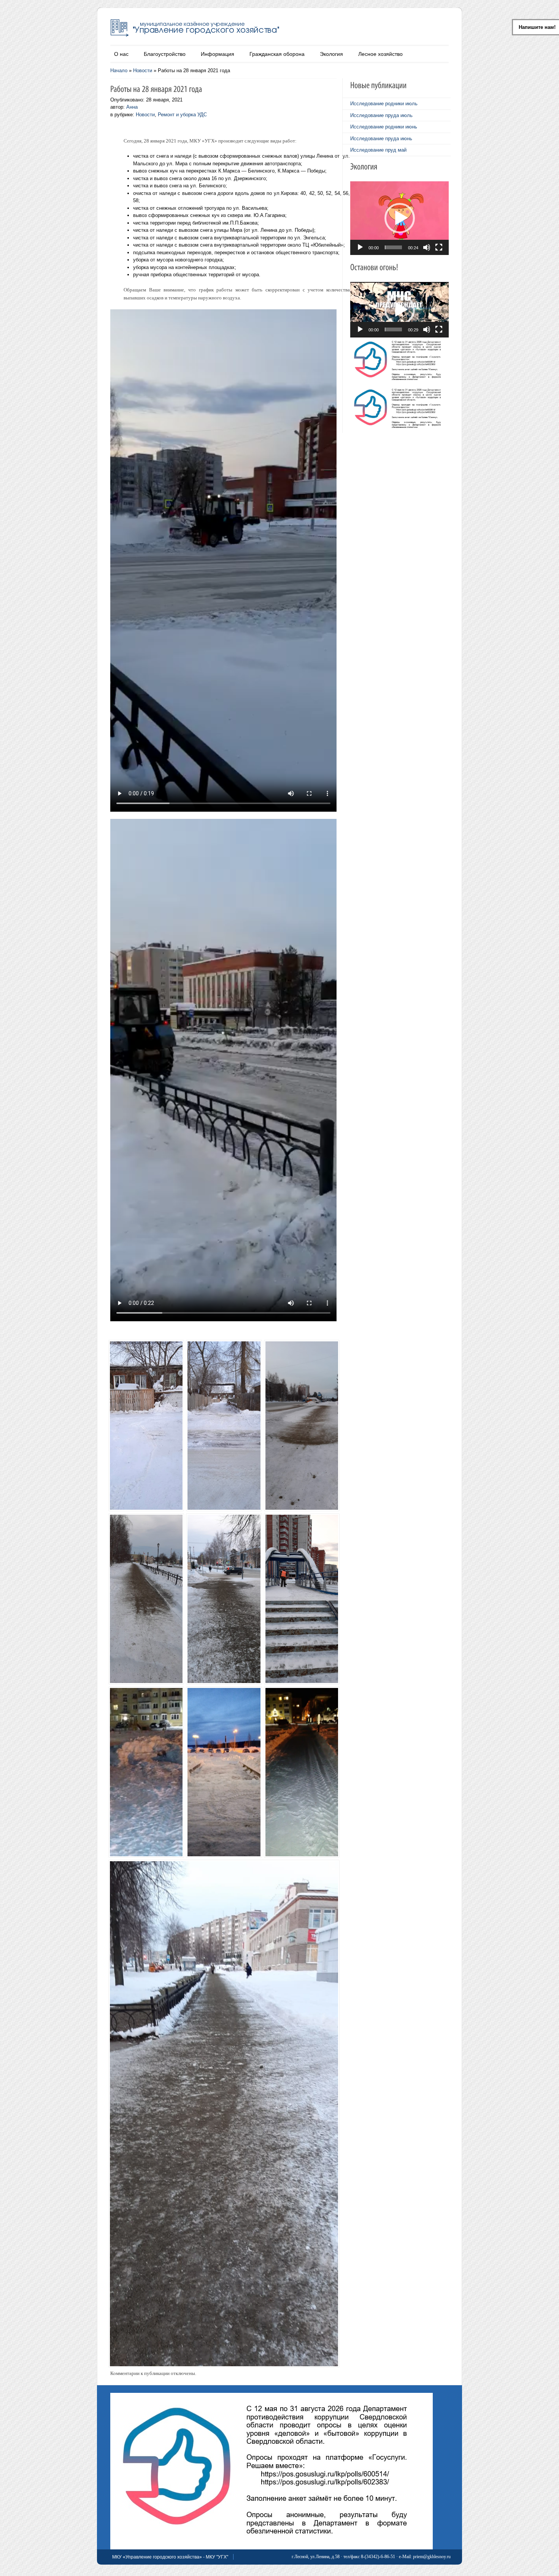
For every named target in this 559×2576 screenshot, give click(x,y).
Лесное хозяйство (380, 54)
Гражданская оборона (277, 54)
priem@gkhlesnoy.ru (432, 2557)
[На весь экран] (439, 247)
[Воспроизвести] (360, 247)
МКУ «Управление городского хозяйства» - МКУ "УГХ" (170, 2557)
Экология (331, 54)
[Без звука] (427, 247)
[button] (400, 218)
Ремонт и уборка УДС (182, 115)
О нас (121, 54)
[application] (399, 218)
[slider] (393, 247)
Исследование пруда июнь (381, 139)
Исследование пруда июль (381, 115)
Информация (218, 54)
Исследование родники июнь (384, 127)
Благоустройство (165, 54)
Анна (132, 107)
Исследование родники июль (384, 104)
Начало (119, 70)
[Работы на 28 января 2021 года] (145, 1416)
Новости (143, 70)
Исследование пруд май (378, 150)
